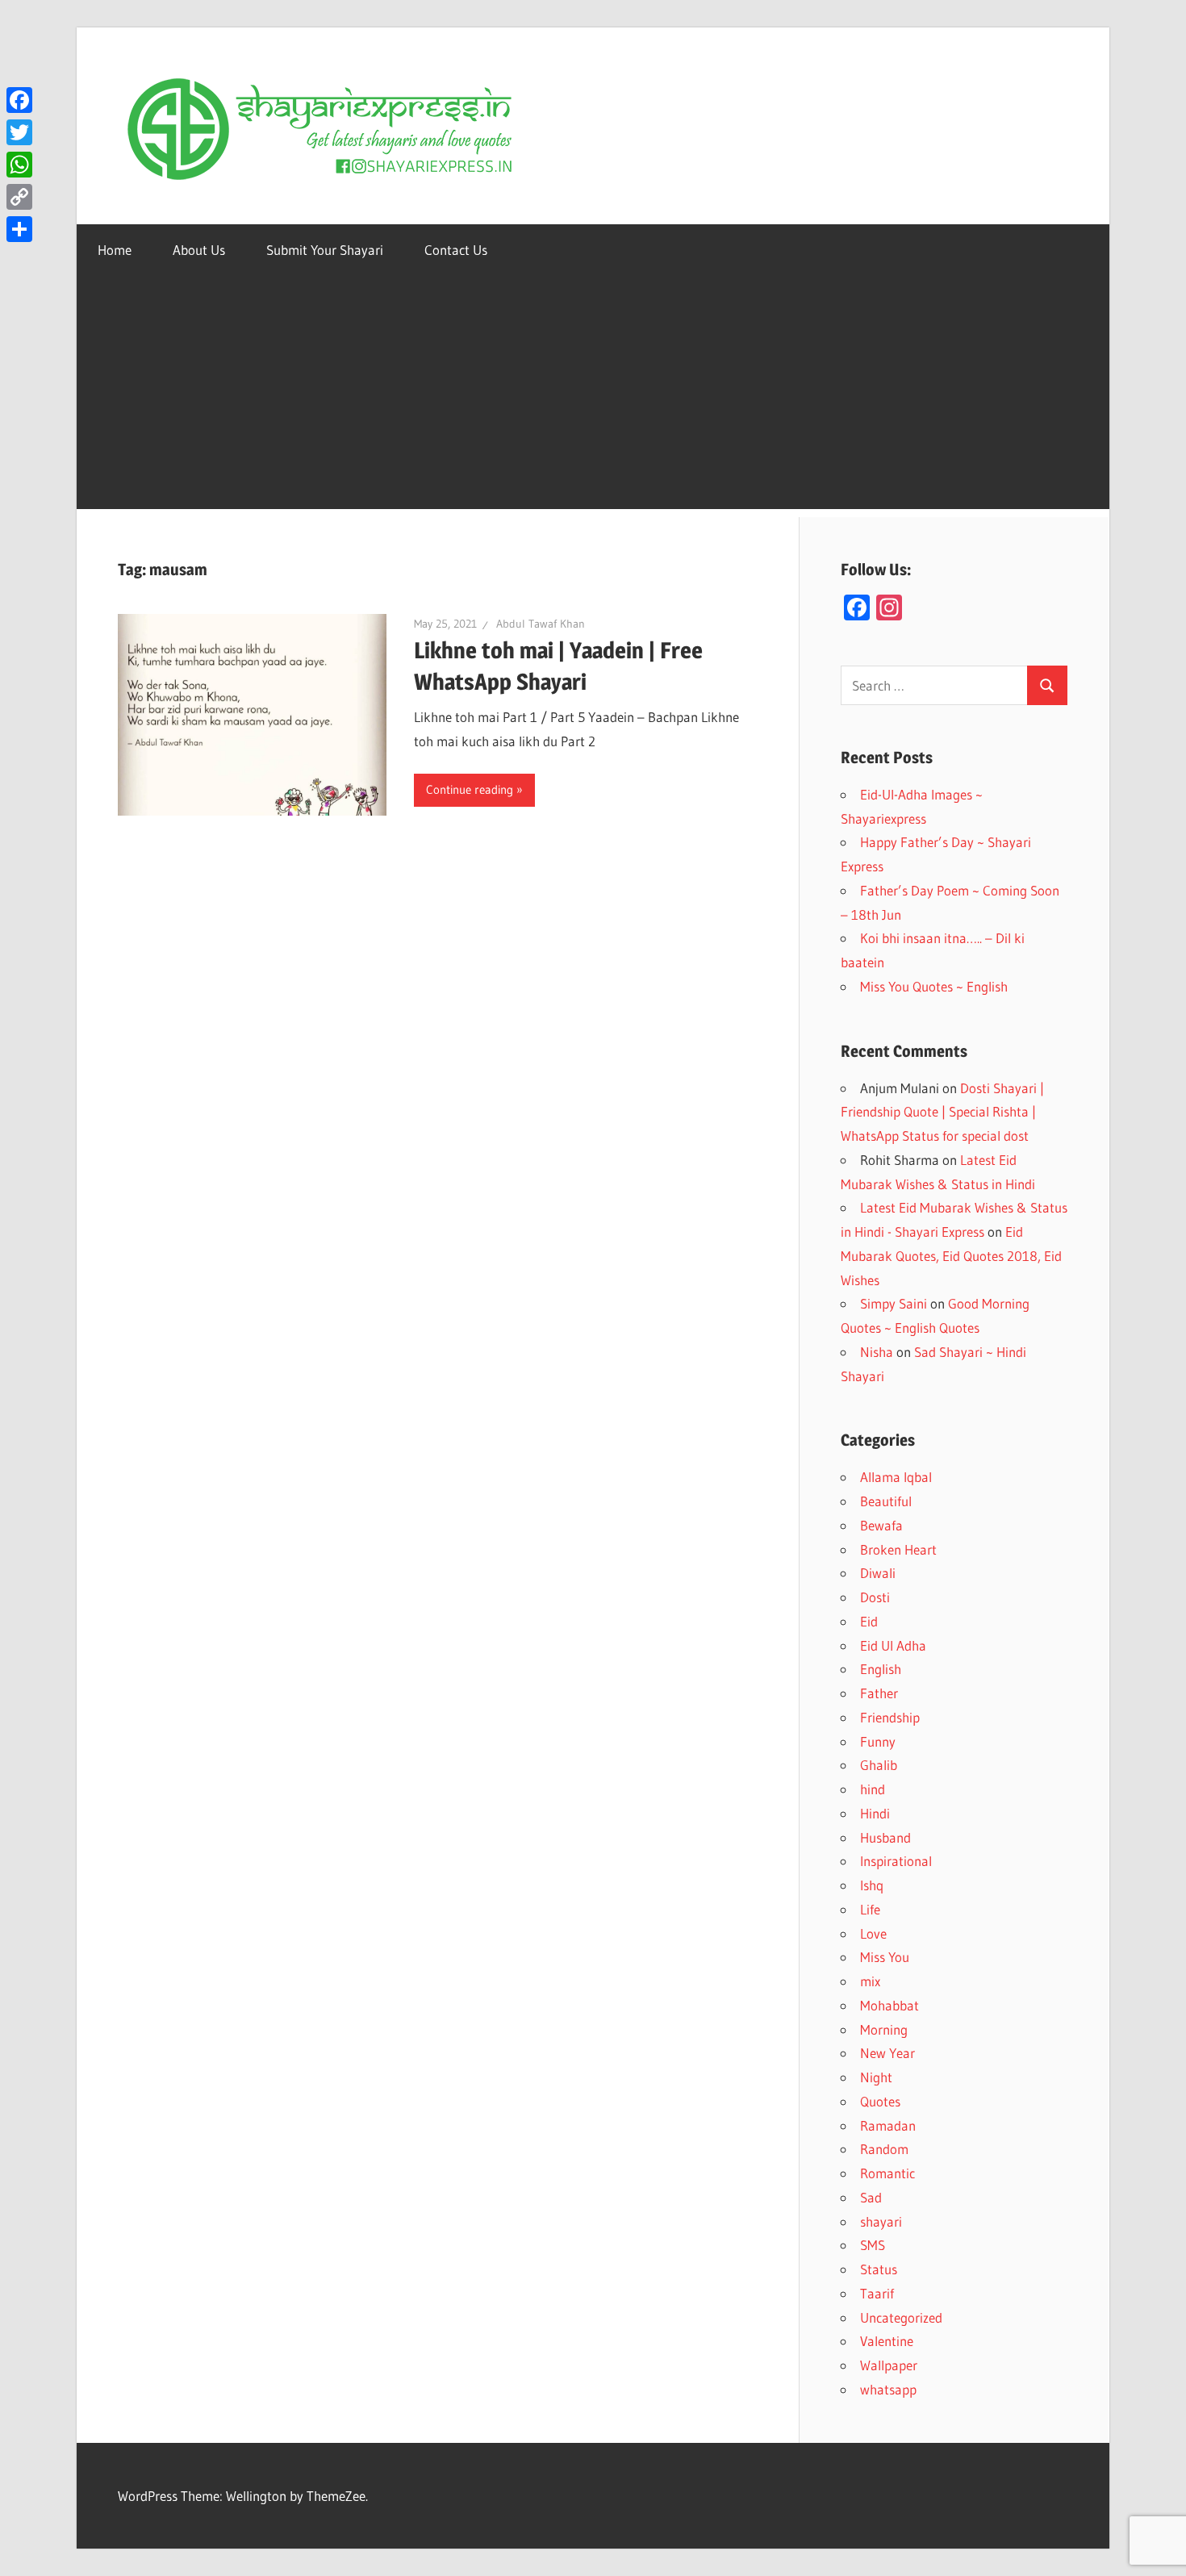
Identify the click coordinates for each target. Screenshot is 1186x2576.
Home (115, 250)
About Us (199, 250)
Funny (878, 1741)
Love (873, 1933)
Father (879, 1693)
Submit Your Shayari (325, 250)
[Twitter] (19, 132)
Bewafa (881, 1525)
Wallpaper (889, 2365)
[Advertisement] (593, 396)
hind (873, 1789)
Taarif (877, 2293)
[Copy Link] (19, 197)
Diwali (878, 1573)
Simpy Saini (894, 1303)
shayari (881, 2221)
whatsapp (888, 2389)
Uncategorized (901, 2317)
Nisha (877, 1352)
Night (876, 2077)
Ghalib (879, 1765)
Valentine (887, 2341)
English (881, 1669)
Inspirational (896, 1861)
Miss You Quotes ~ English (934, 986)
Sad (871, 2197)
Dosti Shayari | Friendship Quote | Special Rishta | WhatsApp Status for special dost (942, 1112)
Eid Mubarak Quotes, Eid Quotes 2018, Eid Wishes (951, 1256)
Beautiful (886, 1501)
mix (870, 1981)
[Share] (19, 229)
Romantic (887, 2173)
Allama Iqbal (896, 1477)
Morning (884, 2029)
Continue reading (470, 789)
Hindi (875, 1813)
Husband (885, 1837)
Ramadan (888, 2125)
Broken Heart (898, 1549)
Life (870, 1909)
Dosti (875, 1597)
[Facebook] (19, 100)
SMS (873, 2245)
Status (879, 2269)
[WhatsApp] (19, 165)
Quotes (880, 2101)
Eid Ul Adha (893, 1645)
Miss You (885, 1957)
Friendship (890, 1717)
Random (884, 2149)
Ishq (872, 1885)
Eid (869, 1621)
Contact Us (456, 250)
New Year (887, 2053)
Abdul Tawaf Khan (541, 624)
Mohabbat (890, 2005)
